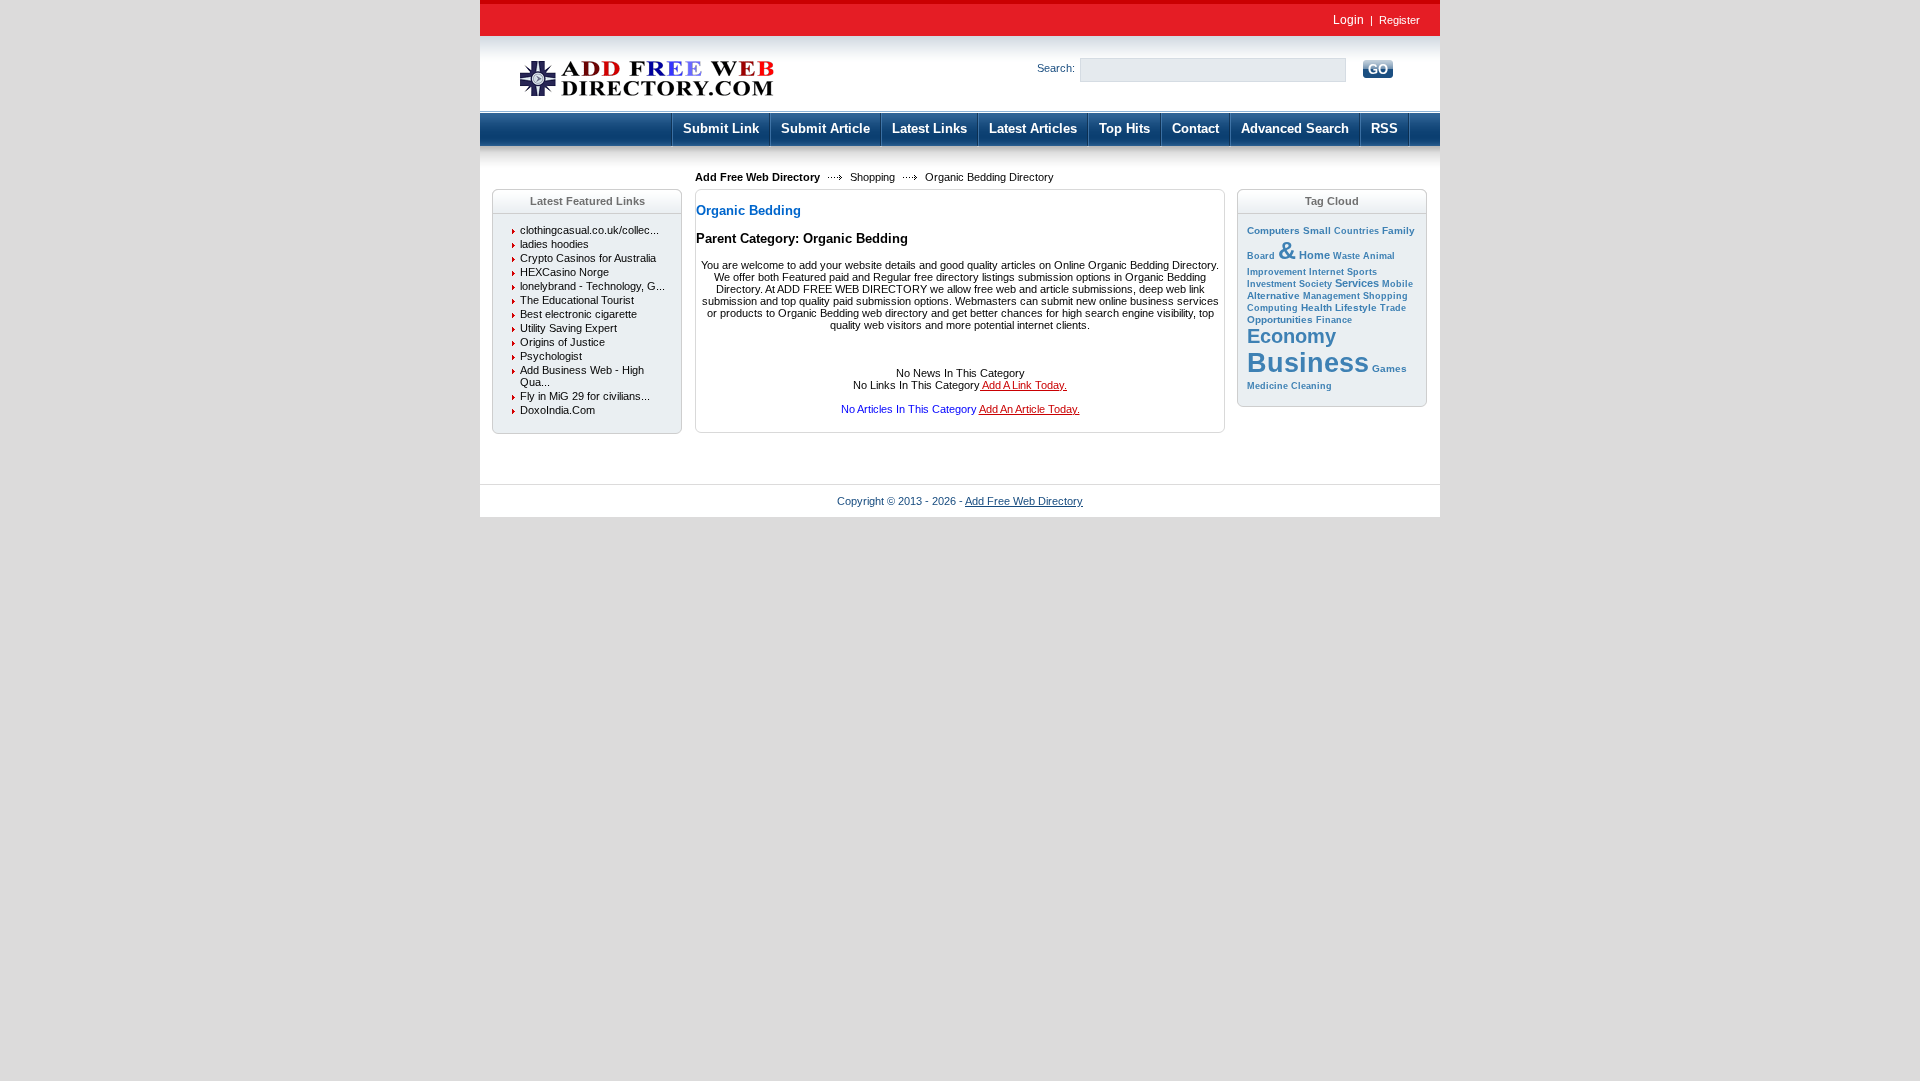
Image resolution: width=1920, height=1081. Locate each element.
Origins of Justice (562, 342)
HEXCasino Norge (564, 272)
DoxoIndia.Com (557, 410)
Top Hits (1124, 128)
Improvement (1276, 272)
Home (1314, 255)
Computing (1272, 308)
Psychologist (551, 356)
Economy (1291, 336)
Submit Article (825, 128)
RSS (1384, 128)
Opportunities (1280, 319)
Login (1348, 20)
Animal (1379, 256)
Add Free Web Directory (757, 177)
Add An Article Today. (1029, 409)
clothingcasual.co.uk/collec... (589, 230)
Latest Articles (1033, 128)
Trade (1393, 308)
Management (1331, 296)
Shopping (872, 177)
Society (1315, 284)
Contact (1195, 128)
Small (1317, 230)
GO (1378, 69)
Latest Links (929, 128)
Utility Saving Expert (568, 328)
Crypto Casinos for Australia (588, 258)
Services (1357, 283)
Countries (1356, 231)
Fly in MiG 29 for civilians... (585, 396)
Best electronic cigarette (578, 314)
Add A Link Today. (1023, 385)
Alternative (1273, 295)
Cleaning (1311, 386)
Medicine (1267, 386)
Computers (1273, 230)
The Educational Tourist (577, 300)
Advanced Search (1295, 128)
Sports (1362, 272)
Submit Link (721, 128)
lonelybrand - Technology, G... (592, 286)
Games (1389, 368)
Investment (1271, 284)
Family (1398, 230)
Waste (1346, 256)
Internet (1326, 272)
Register (1399, 20)
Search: (1056, 68)
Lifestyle (1356, 307)
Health (1316, 307)
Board (1261, 256)
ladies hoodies (554, 244)
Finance (1334, 320)
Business (1308, 363)
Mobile (1397, 284)
